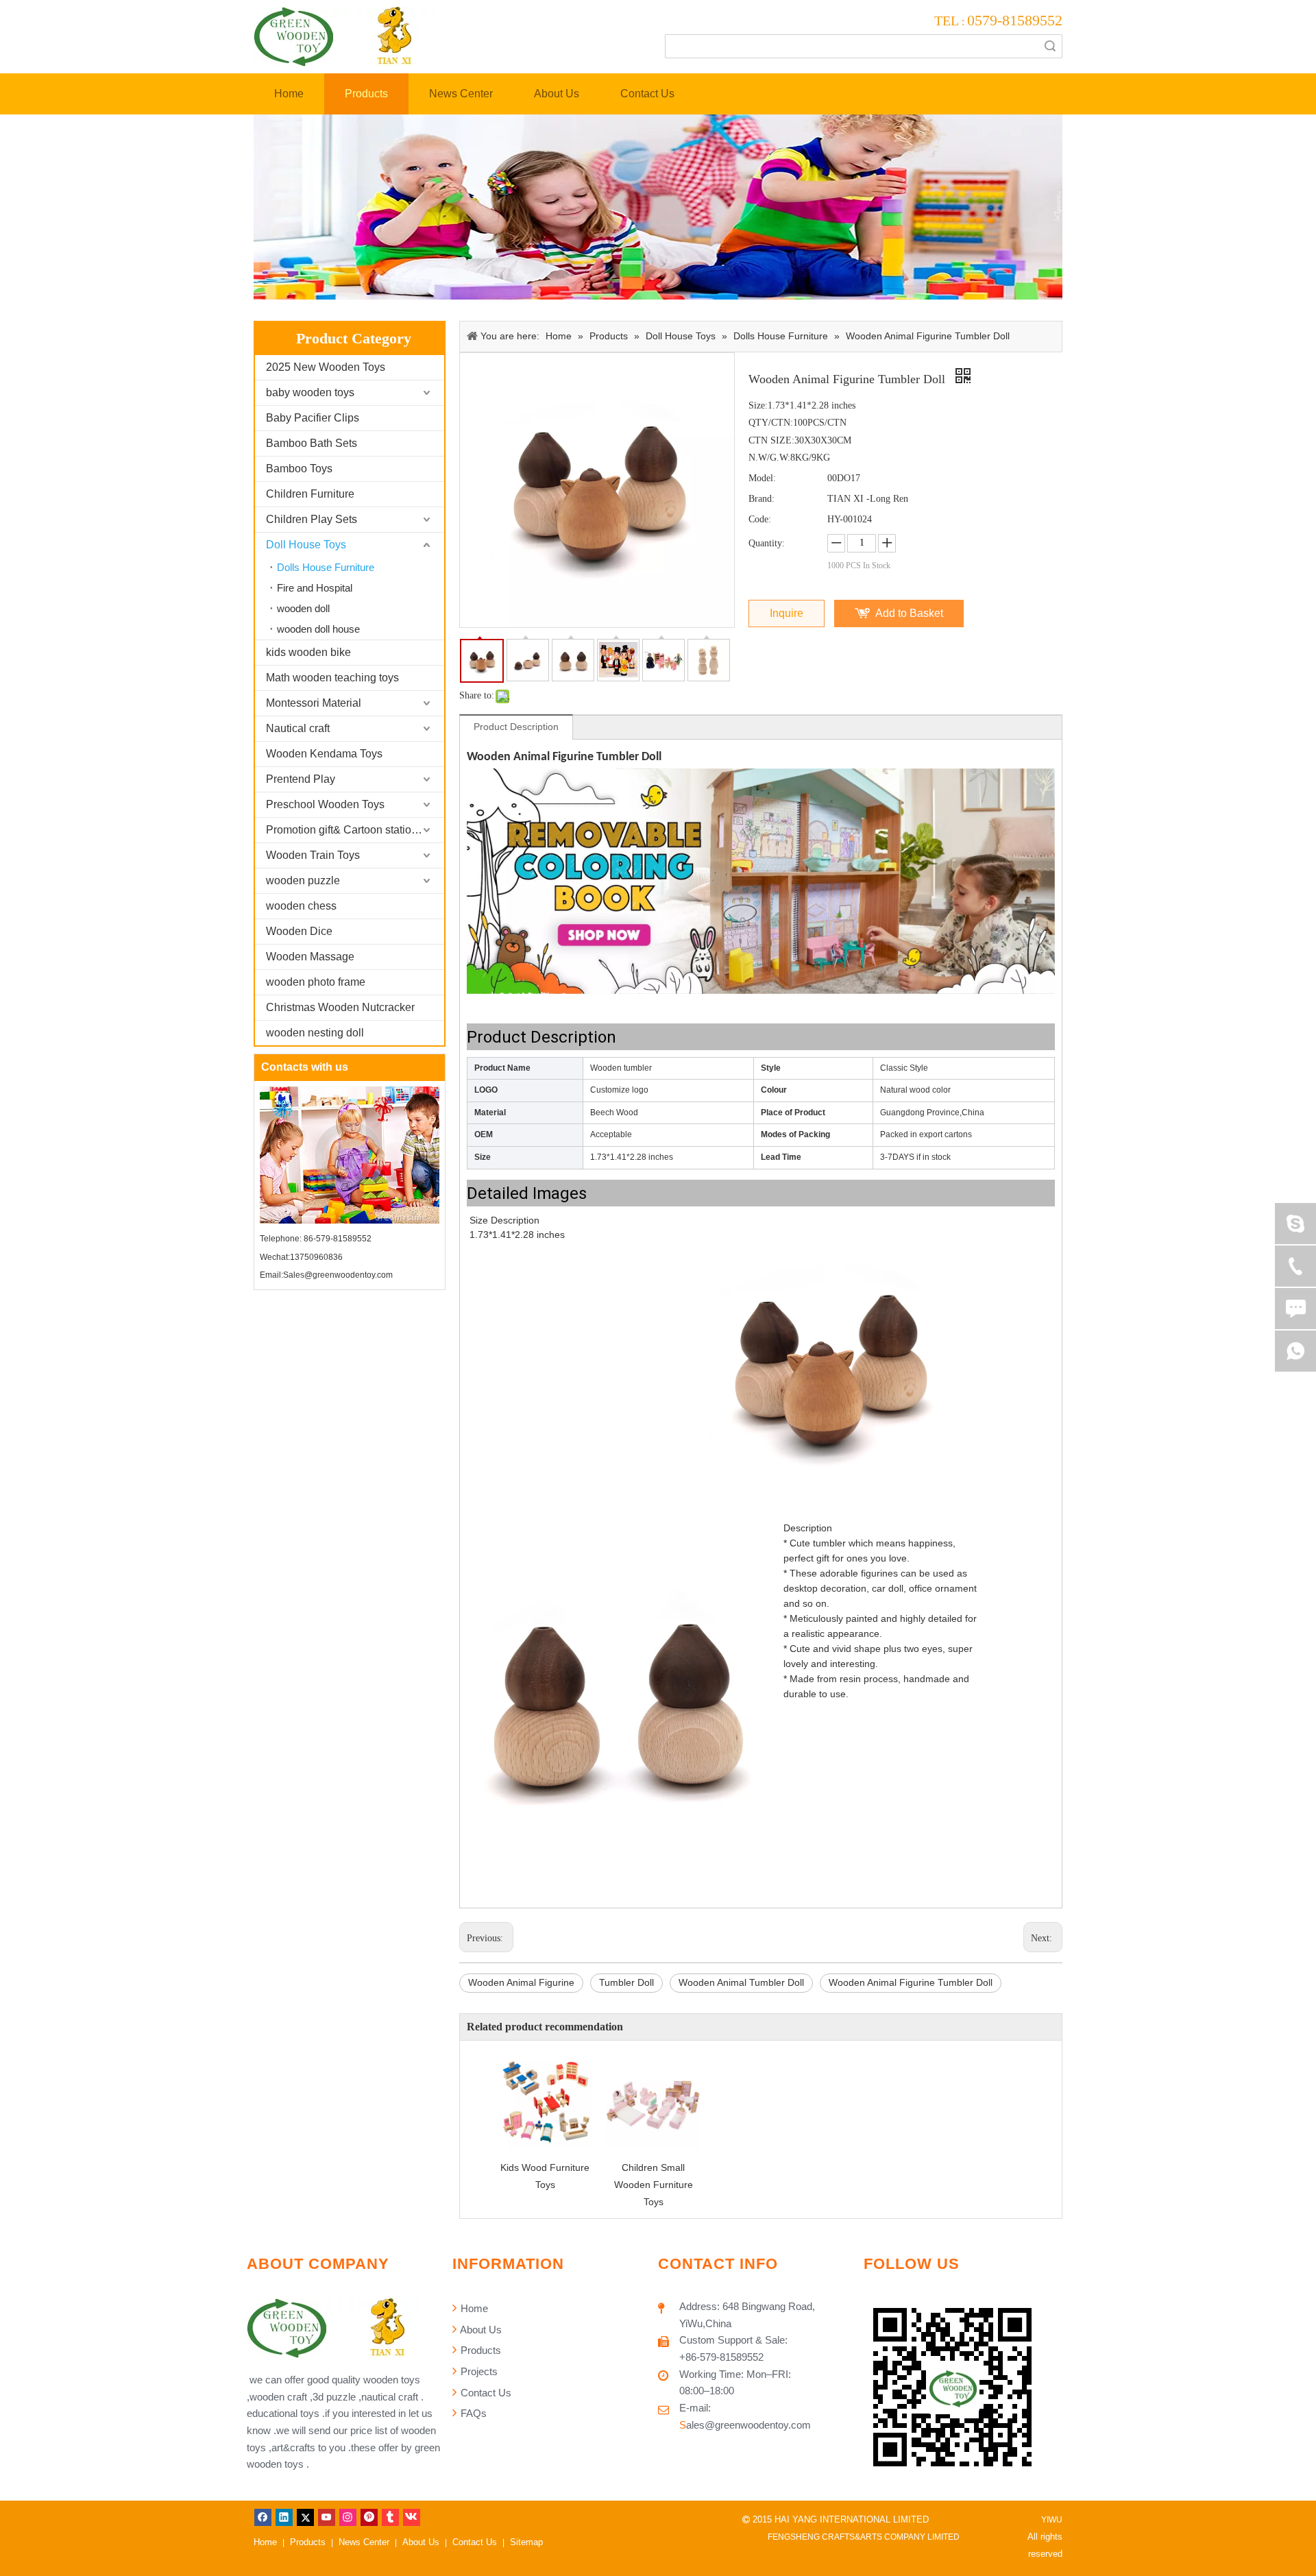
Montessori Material (314, 703)
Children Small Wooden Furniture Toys (654, 2185)
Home (473, 2308)
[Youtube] (327, 2517)
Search (1050, 46)
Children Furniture (310, 494)
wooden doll (303, 608)
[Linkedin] (284, 2517)
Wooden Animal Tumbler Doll (741, 1982)
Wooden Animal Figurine (521, 1982)
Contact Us (485, 2393)
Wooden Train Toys (313, 855)
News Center (364, 2542)
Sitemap (526, 2542)
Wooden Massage (310, 957)
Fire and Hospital (315, 588)
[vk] (412, 2517)
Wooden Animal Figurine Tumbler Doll (911, 1982)
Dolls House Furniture (326, 567)
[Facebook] (263, 2517)
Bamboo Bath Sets (312, 443)
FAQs (472, 2413)
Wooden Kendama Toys (324, 754)
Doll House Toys (306, 545)
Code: (760, 519)
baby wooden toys (310, 392)
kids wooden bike (308, 652)
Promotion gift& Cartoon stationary (349, 830)
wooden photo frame (316, 982)
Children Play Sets (312, 519)
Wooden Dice (299, 931)
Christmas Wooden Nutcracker (340, 1007)
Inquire (787, 613)
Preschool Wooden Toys (325, 804)
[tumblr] (390, 2517)
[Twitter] (305, 2517)
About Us (480, 2330)
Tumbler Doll (626, 1982)
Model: (762, 478)
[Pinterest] (369, 2517)
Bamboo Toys (299, 469)
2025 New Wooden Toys (326, 367)
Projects (478, 2371)
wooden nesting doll (315, 1033)
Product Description (516, 727)
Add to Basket (909, 613)
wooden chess (301, 906)
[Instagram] (348, 2517)
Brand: (761, 499)
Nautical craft (298, 728)
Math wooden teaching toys (332, 678)
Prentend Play (301, 779)
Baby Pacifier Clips (313, 418)
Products (479, 2350)
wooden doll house (318, 629)
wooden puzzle (303, 880)
